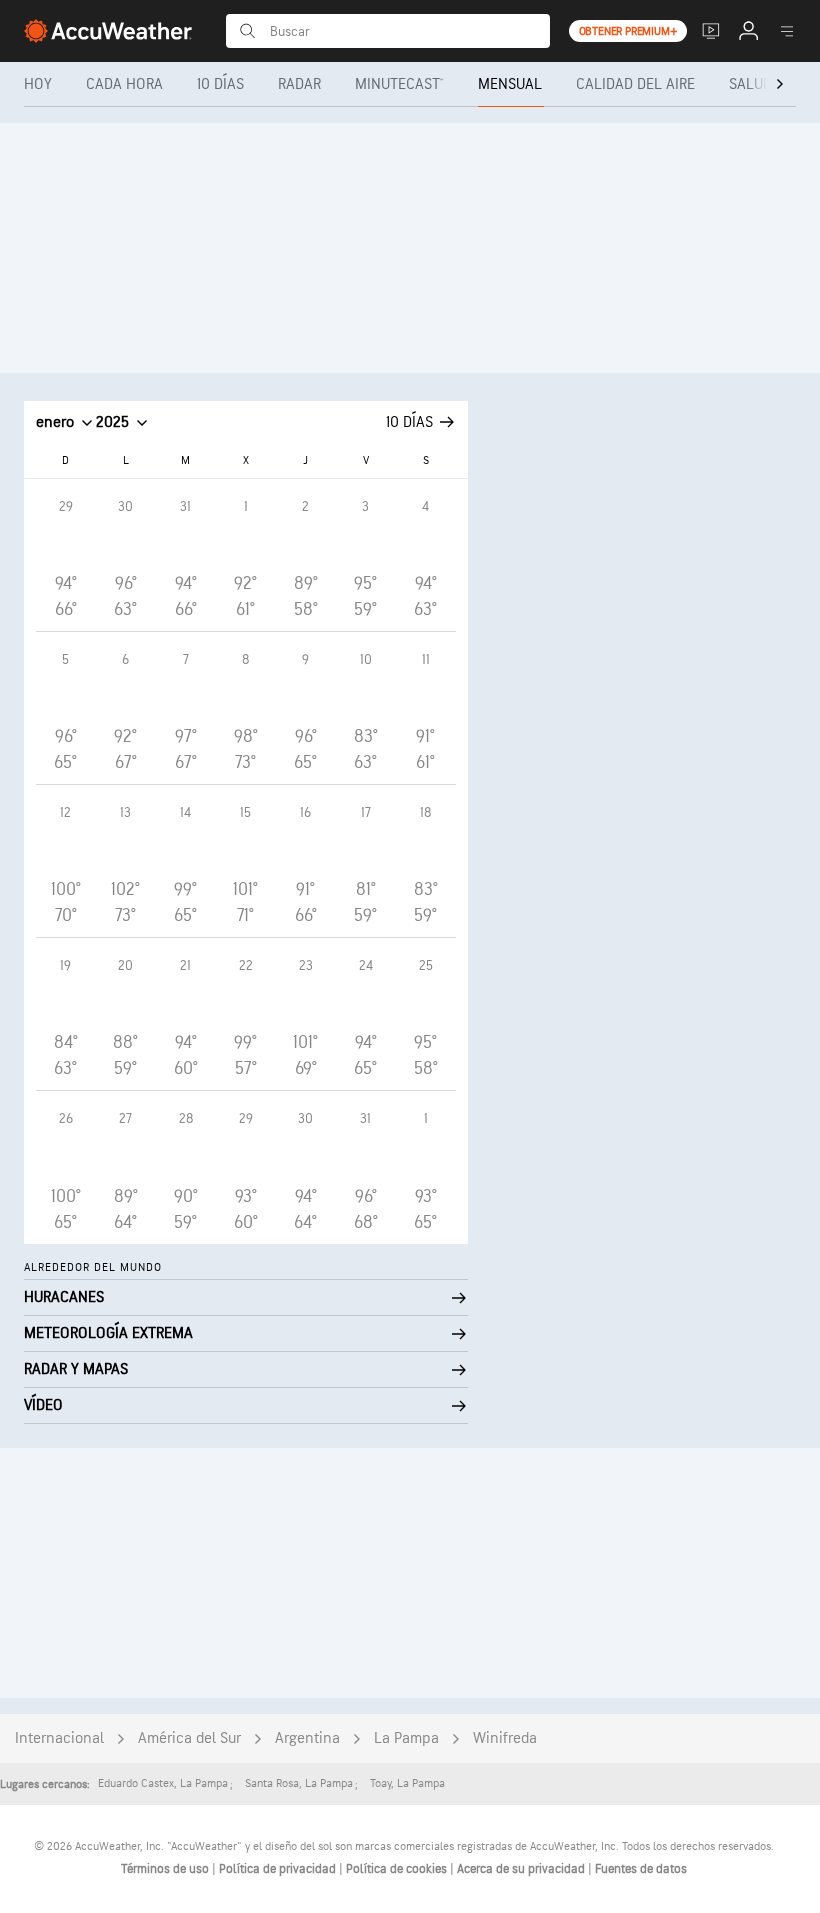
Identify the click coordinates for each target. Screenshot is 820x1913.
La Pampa (406, 1738)
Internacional (59, 1738)
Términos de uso (166, 1869)
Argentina (307, 1738)
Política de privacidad (279, 1869)
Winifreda (505, 1738)
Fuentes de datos (641, 1869)
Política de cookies (398, 1869)
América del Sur (189, 1738)
